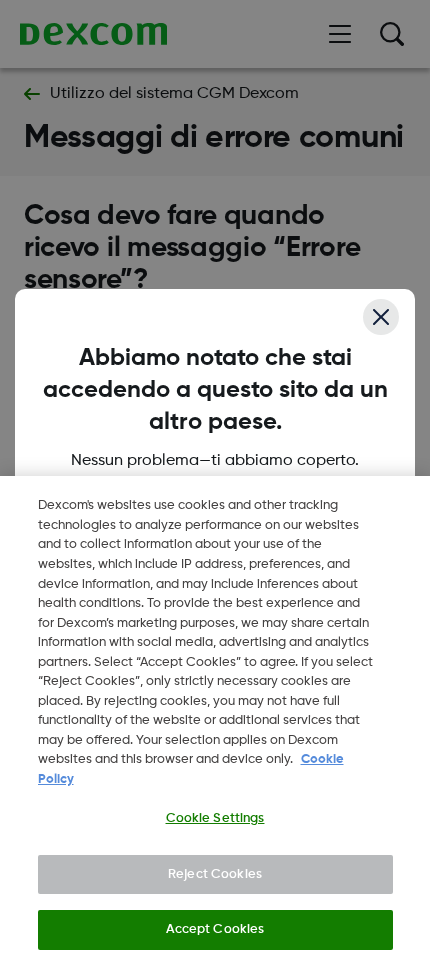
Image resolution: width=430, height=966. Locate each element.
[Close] (381, 317)
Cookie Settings (215, 818)
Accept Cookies (215, 929)
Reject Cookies (215, 874)
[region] (215, 721)
